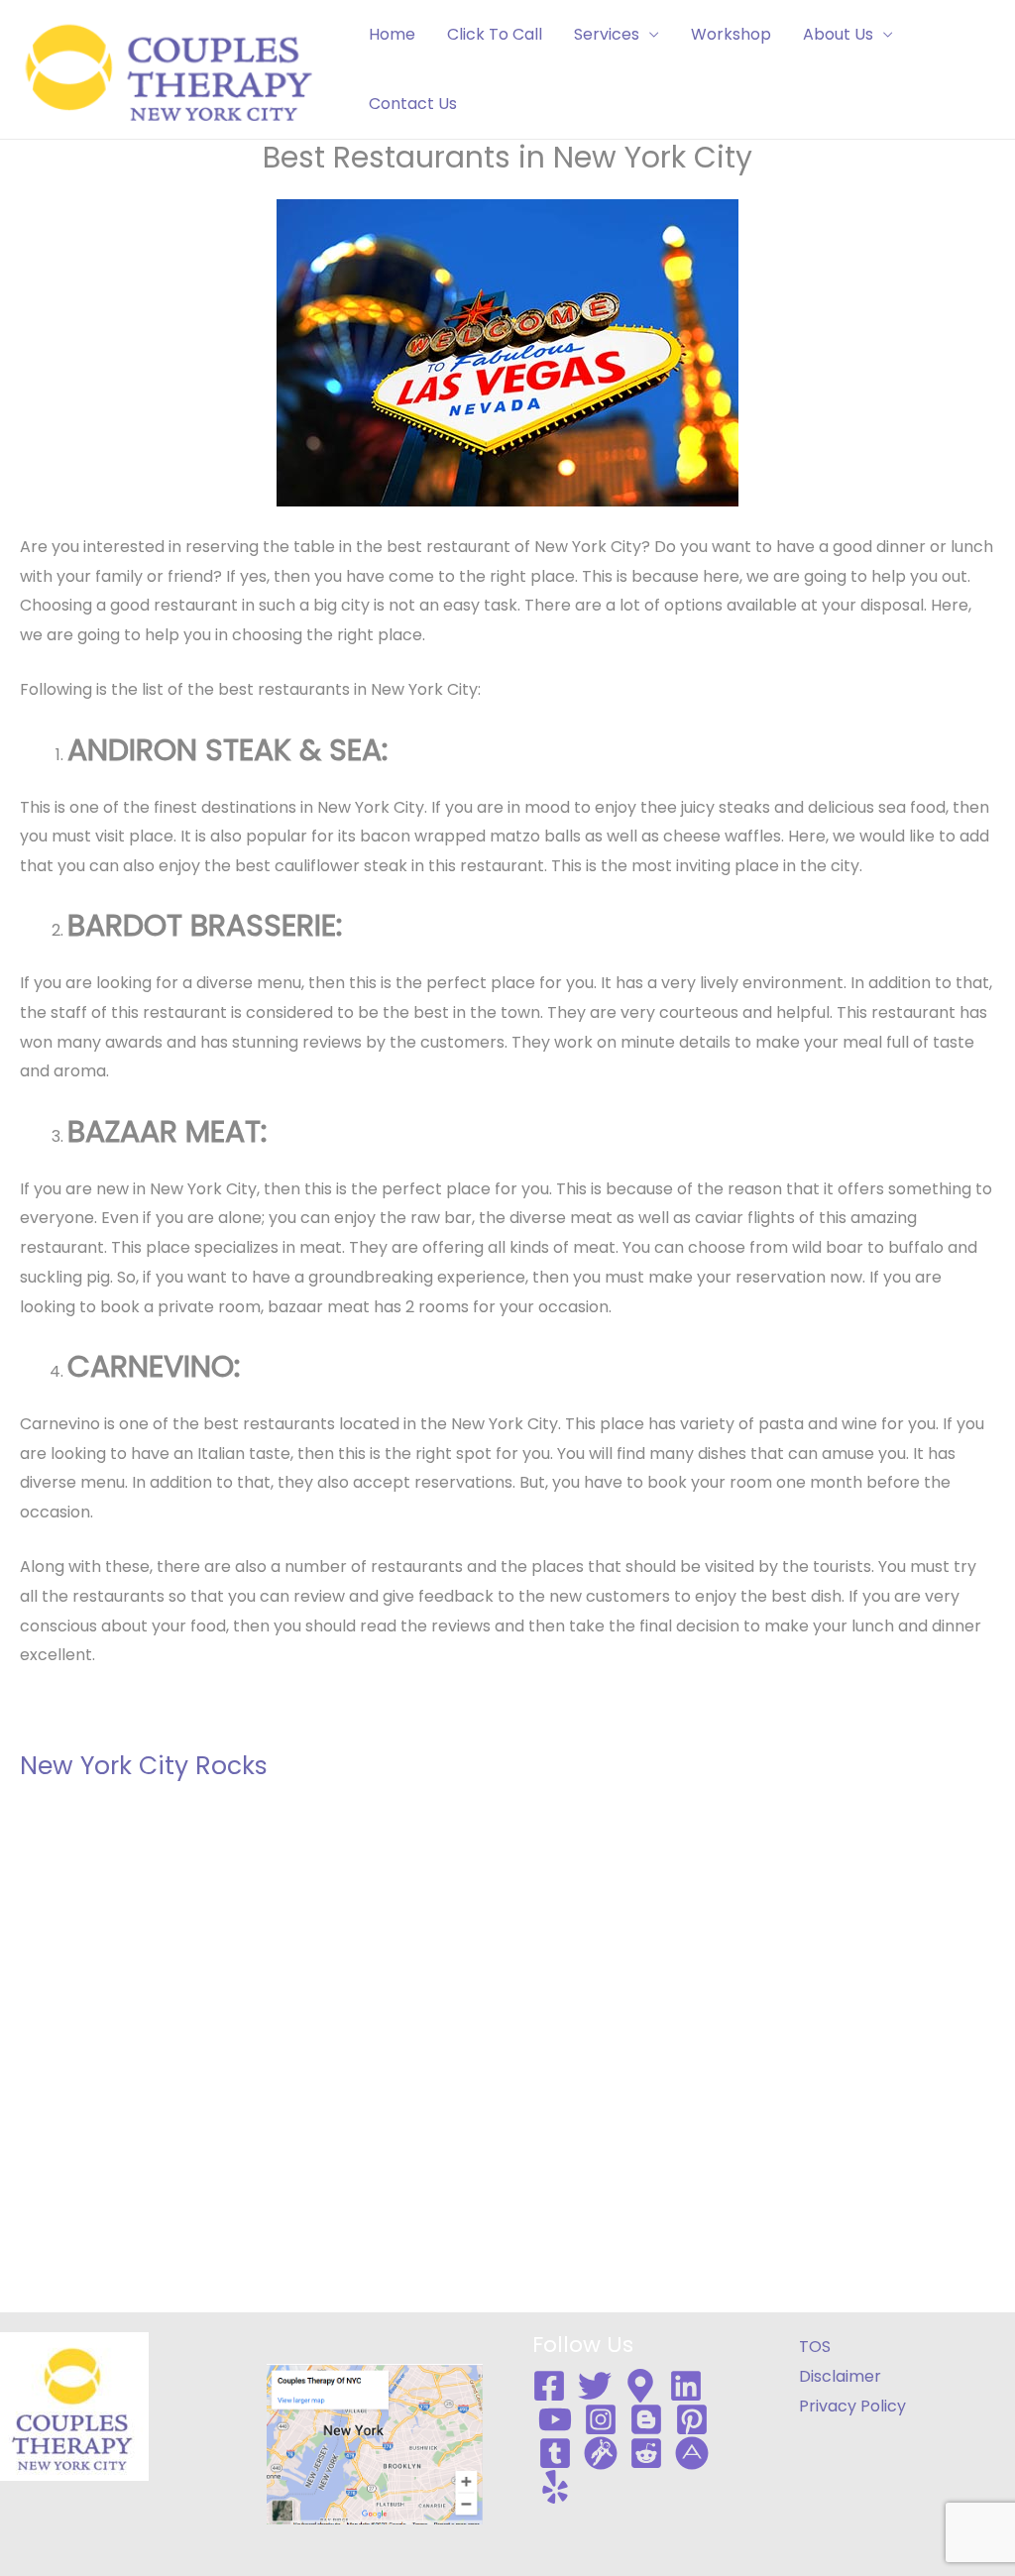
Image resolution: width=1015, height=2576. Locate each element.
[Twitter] (595, 2386)
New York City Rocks (144, 1766)
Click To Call (495, 34)
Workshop (731, 34)
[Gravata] (601, 2453)
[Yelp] (555, 2487)
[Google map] (640, 2386)
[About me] (692, 2453)
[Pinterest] (692, 2419)
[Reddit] (646, 2453)
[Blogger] (646, 2419)
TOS (815, 2347)
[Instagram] (601, 2419)
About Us (838, 34)
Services (607, 34)
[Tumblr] (555, 2453)
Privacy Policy (852, 2406)
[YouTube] (555, 2419)
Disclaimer (840, 2376)
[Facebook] (549, 2386)
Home (392, 34)
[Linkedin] (686, 2386)
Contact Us (413, 104)
